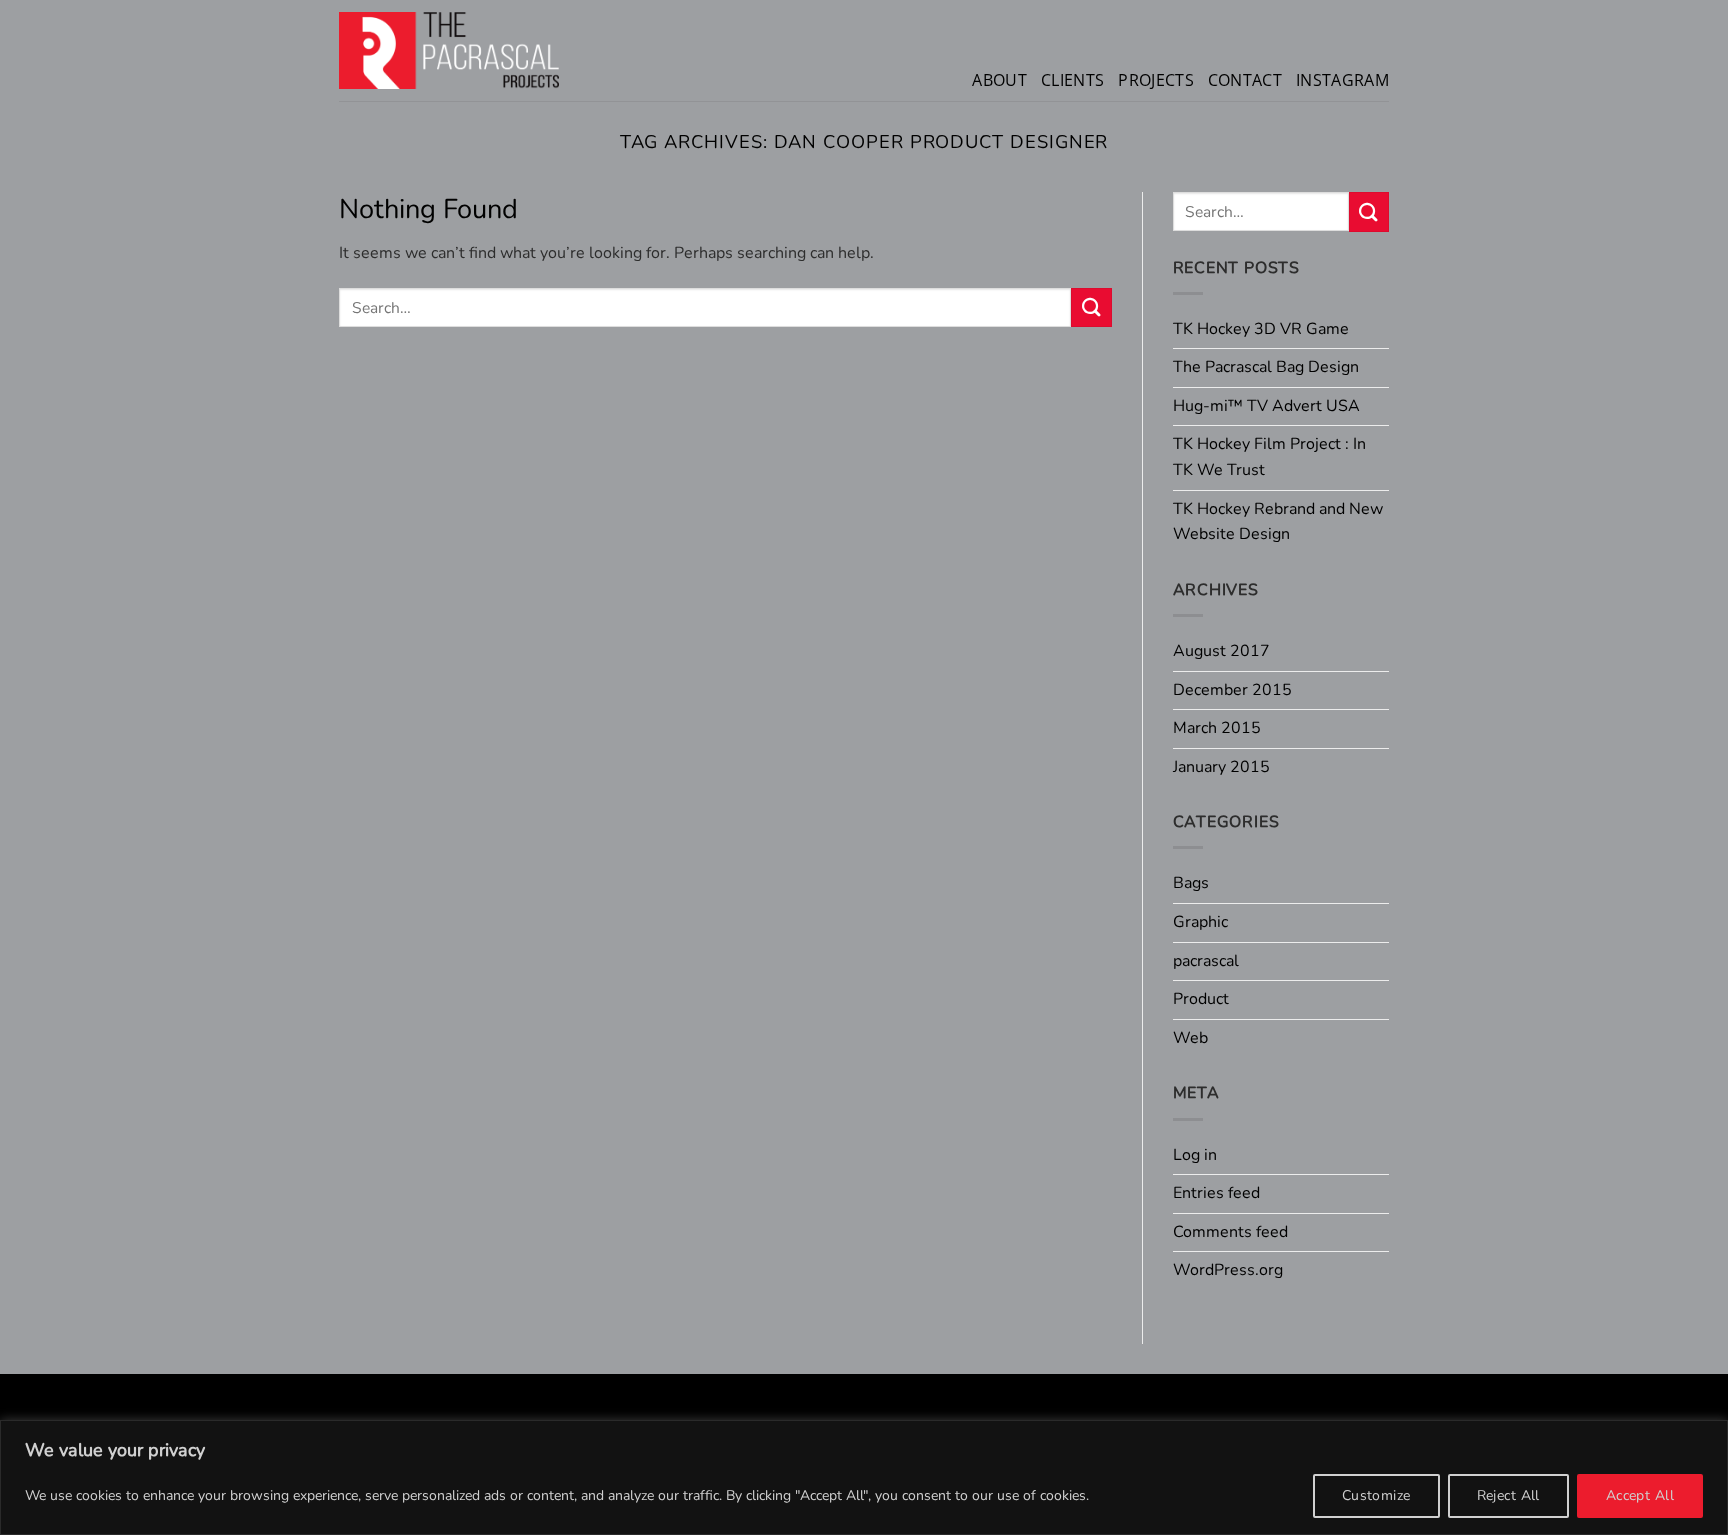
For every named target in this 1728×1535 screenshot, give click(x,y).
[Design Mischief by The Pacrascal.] (449, 50)
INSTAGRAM (1342, 80)
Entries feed (1216, 1193)
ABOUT (999, 80)
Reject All (1508, 1495)
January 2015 (1221, 767)
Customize (1376, 1495)
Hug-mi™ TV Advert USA (1266, 406)
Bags (1191, 883)
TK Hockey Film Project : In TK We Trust (1269, 457)
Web (1190, 1038)
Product (1201, 999)
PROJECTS (1156, 80)
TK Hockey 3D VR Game (1261, 329)
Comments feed (1230, 1232)
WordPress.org (1228, 1270)
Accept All (1640, 1495)
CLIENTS (1072, 80)
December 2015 (1232, 690)
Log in (1195, 1155)
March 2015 (1217, 728)
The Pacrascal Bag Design (1266, 367)
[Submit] (1091, 307)
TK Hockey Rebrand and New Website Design (1278, 522)
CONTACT (1245, 80)
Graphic (1200, 922)
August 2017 (1221, 651)
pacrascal (1206, 961)
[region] (864, 1477)
